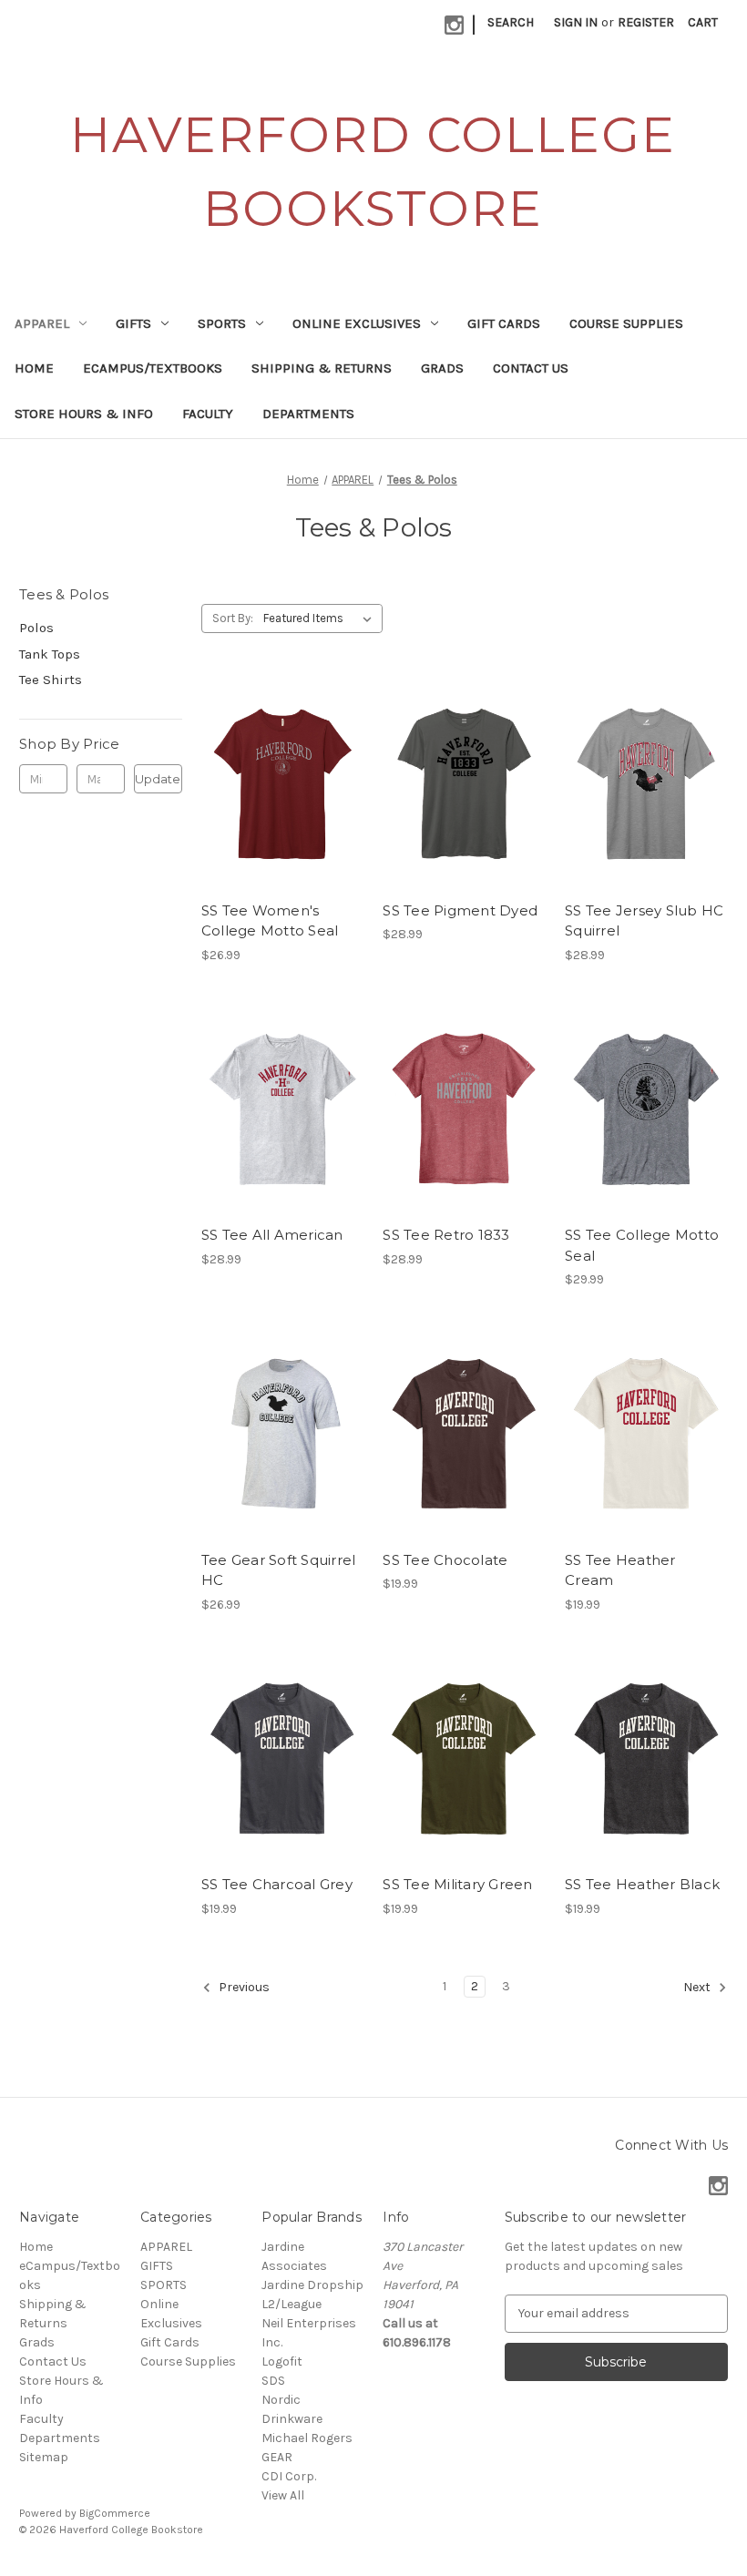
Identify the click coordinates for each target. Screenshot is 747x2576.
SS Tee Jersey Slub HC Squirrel (644, 921)
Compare (277, 784)
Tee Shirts (51, 680)
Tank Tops (50, 654)
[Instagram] (454, 25)
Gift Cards (504, 323)
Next (698, 1987)
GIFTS (133, 323)
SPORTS (222, 323)
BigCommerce (115, 2513)
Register (646, 22)
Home (34, 368)
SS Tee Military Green (457, 1884)
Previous (243, 1987)
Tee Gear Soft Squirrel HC (279, 1570)
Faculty (208, 414)
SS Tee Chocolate (445, 1560)
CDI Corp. (289, 2476)
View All (283, 2495)
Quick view (267, 751)
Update (158, 779)
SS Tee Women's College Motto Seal (270, 921)
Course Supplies (626, 323)
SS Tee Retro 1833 (446, 1235)
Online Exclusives (357, 323)
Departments (308, 414)
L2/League (292, 2304)
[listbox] (321, 618)
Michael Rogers (307, 2438)
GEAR (277, 2457)
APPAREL (42, 323)
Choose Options (282, 816)
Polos (36, 628)
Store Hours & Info (84, 414)
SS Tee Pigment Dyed (460, 910)
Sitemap (44, 2457)
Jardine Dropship (312, 2285)
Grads (442, 368)
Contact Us (531, 368)
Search (511, 22)
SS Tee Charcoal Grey (277, 1884)
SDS (273, 2381)
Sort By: (233, 618)
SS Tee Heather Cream (620, 1570)
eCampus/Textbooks (153, 368)
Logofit (282, 2361)
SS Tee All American (272, 1235)
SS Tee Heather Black (642, 1884)
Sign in (576, 22)
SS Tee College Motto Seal (642, 1245)
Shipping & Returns (322, 368)
